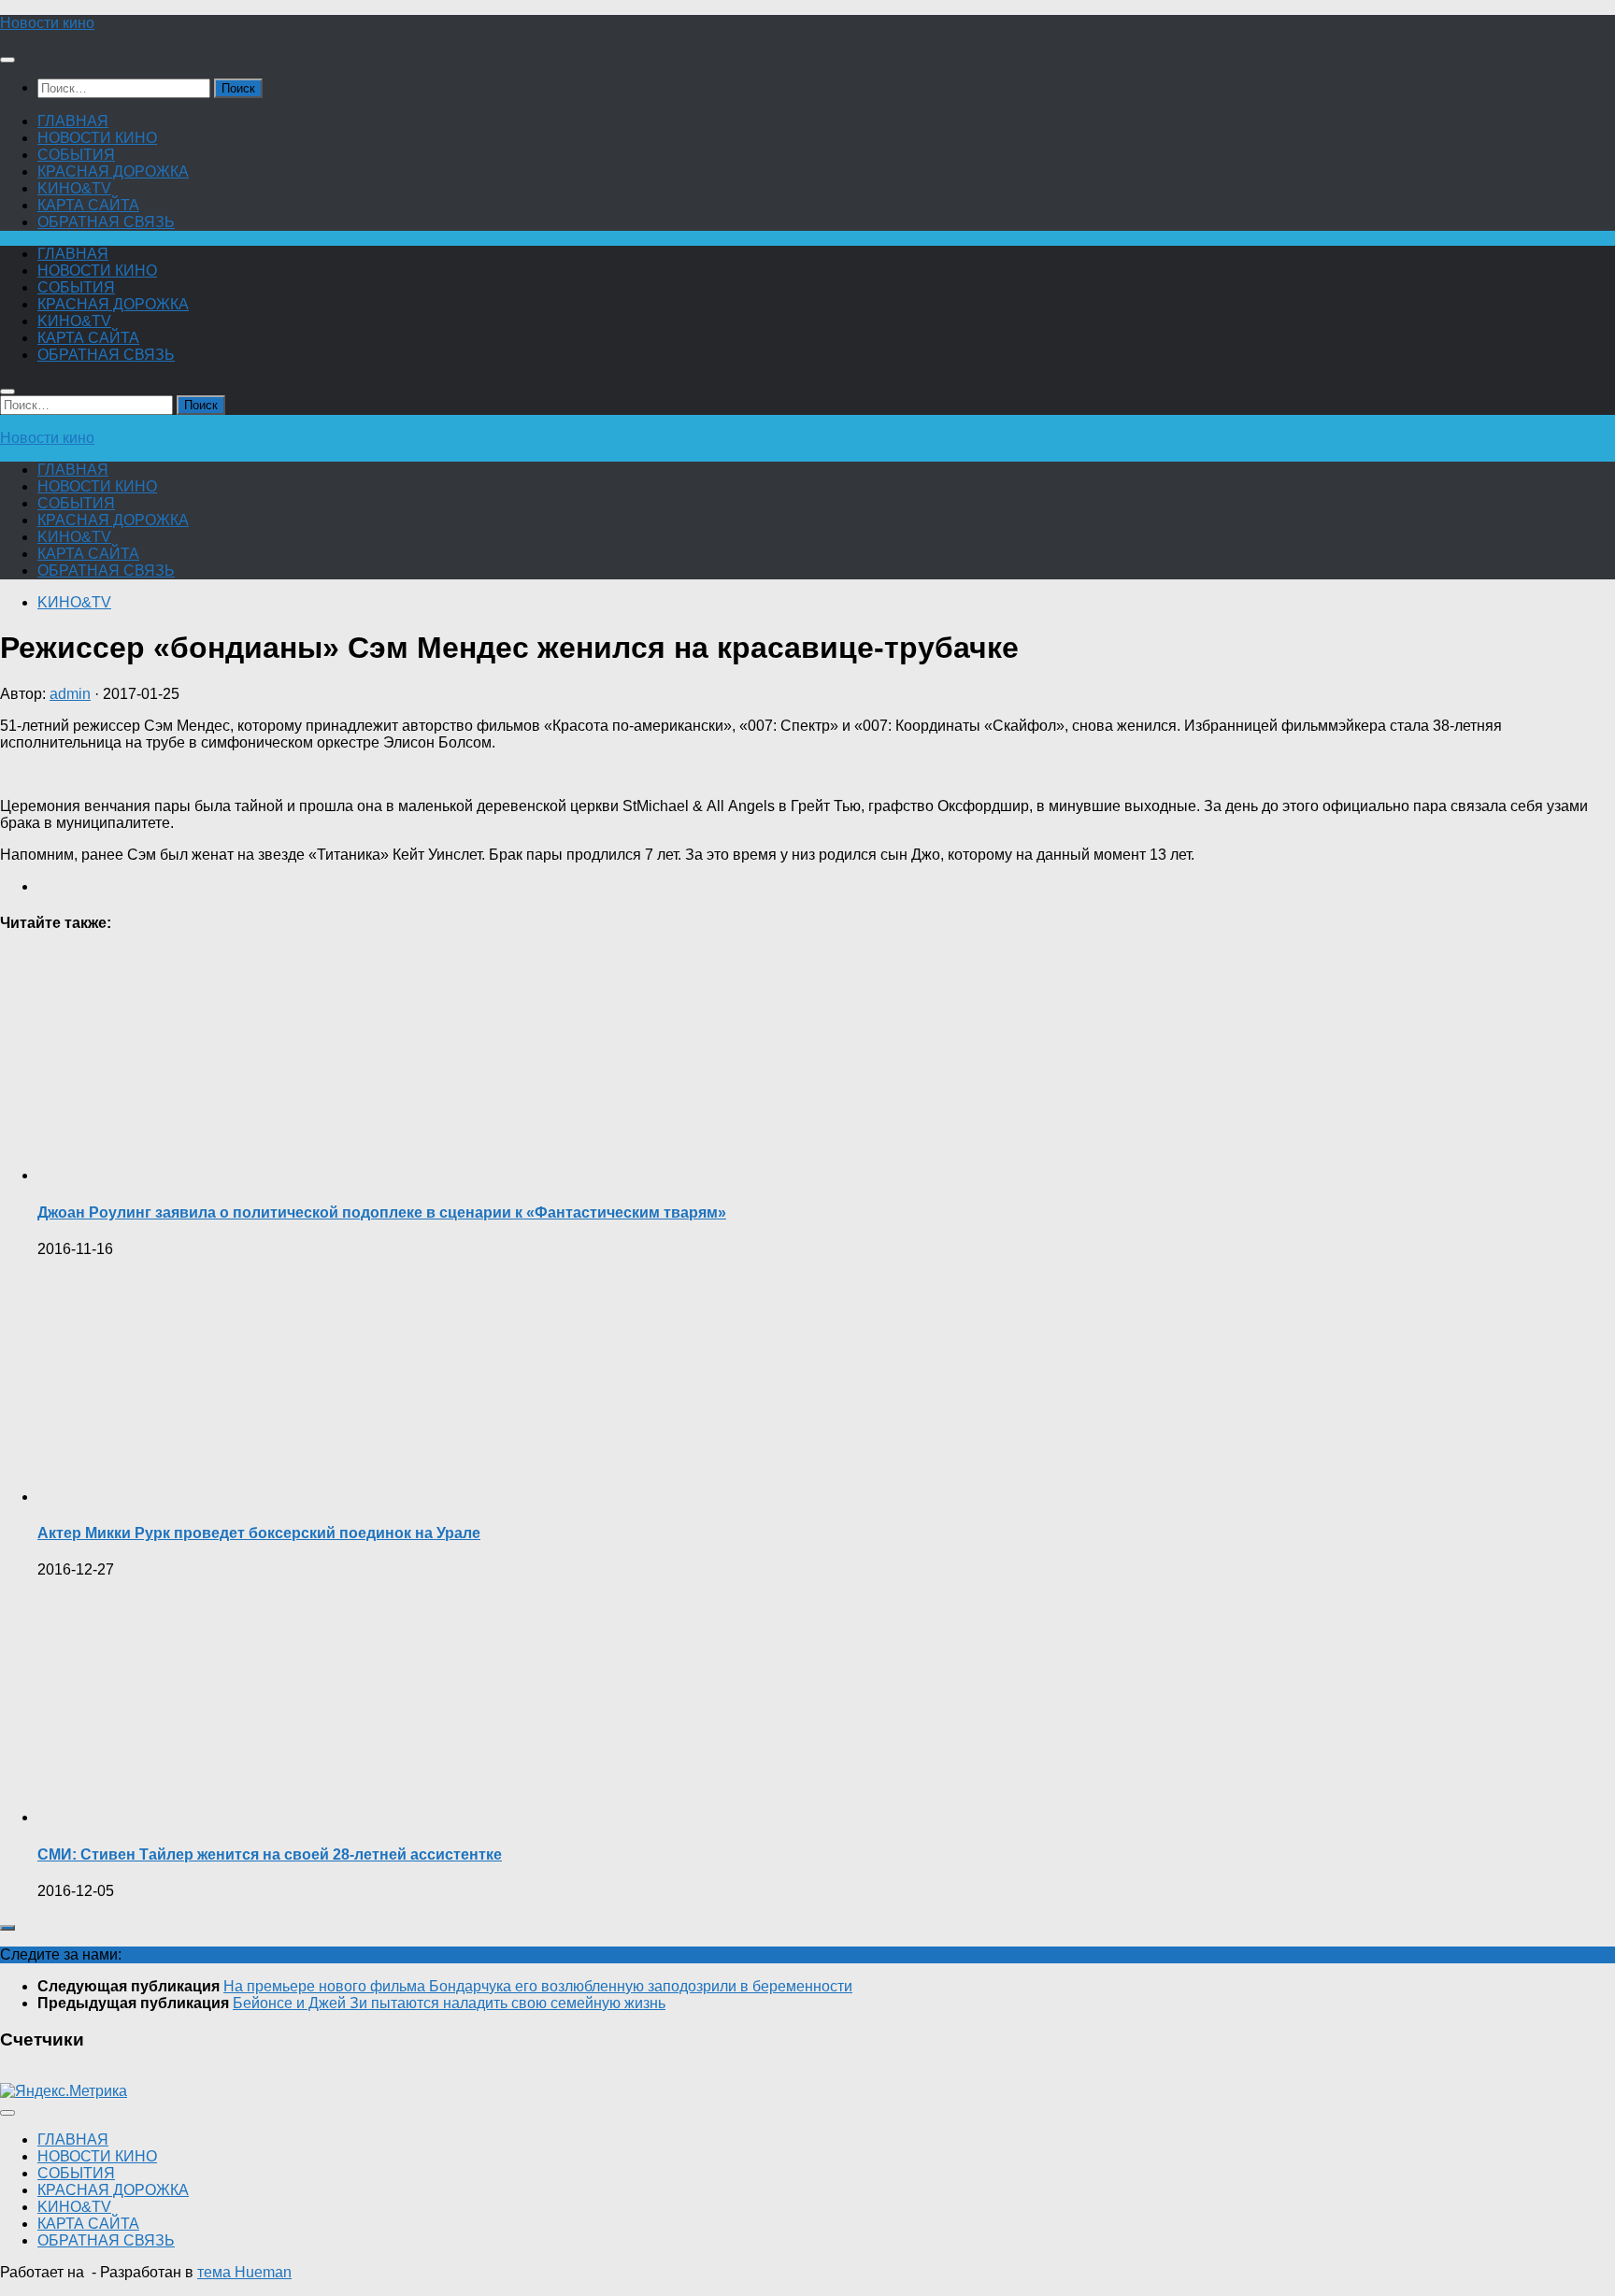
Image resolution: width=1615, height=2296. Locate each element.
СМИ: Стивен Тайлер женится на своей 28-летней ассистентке (270, 1854)
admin (70, 694)
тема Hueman (244, 2272)
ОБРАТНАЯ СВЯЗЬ (106, 222)
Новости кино (47, 23)
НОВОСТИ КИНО (97, 138)
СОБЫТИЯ (76, 155)
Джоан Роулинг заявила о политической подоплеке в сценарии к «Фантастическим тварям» (382, 1212)
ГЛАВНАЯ (73, 121)
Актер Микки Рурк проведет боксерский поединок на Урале (259, 1533)
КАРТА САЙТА (88, 205)
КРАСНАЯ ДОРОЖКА (113, 171)
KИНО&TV (74, 188)
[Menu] (7, 60)
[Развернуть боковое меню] (7, 1928)
